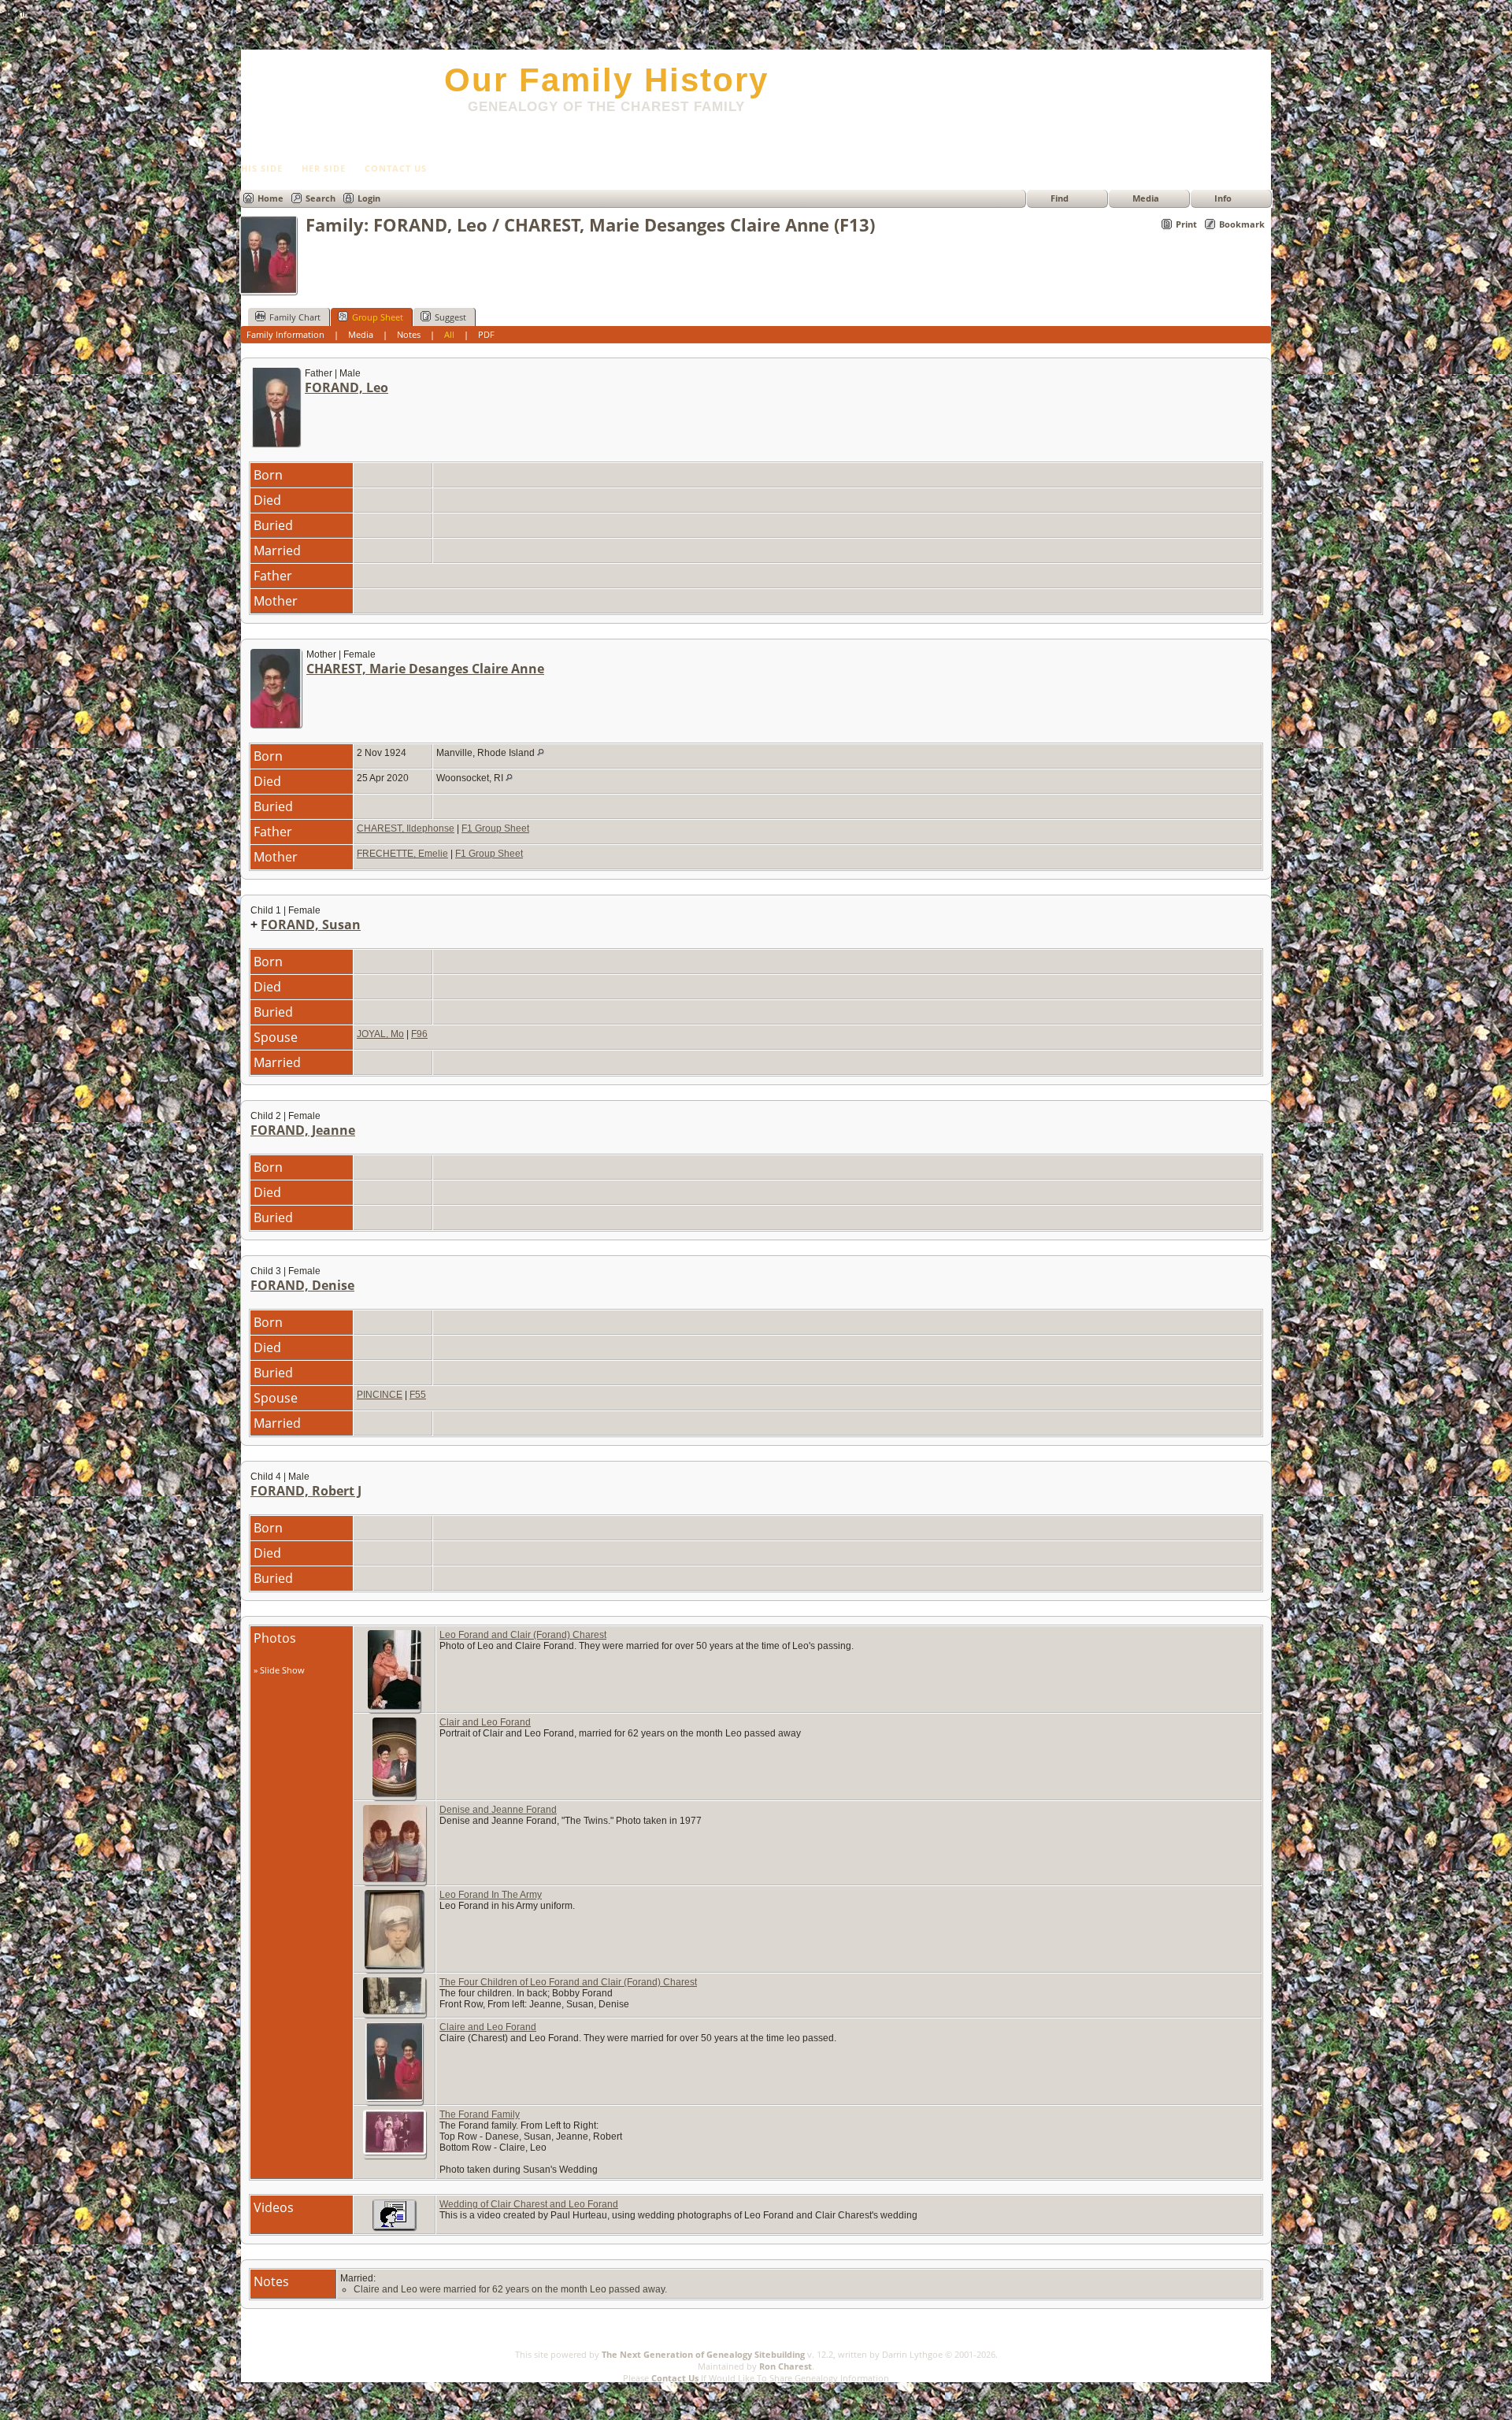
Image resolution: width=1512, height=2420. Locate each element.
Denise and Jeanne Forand (498, 1810)
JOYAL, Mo (380, 1034)
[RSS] (249, 2375)
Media (1146, 198)
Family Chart (295, 317)
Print (1186, 224)
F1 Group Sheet (495, 828)
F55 (418, 1395)
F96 (419, 1034)
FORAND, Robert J (306, 1491)
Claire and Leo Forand (488, 2027)
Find (1060, 198)
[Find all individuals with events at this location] (541, 753)
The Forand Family (480, 2114)
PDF (486, 334)
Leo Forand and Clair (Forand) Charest (523, 1635)
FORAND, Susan (311, 925)
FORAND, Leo (346, 387)
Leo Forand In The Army (491, 1895)
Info (1223, 198)
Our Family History (606, 80)
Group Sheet (378, 317)
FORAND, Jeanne (303, 1130)
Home (271, 198)
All (449, 334)
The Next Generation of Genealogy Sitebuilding (703, 2354)
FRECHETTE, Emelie (402, 854)
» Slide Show (279, 1670)
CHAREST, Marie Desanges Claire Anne (425, 669)
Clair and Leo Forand (485, 1722)
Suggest (450, 317)
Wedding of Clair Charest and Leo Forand (529, 2204)
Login (369, 198)
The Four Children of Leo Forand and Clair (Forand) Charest (568, 1982)
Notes (409, 334)
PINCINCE (380, 1395)
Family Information (285, 334)
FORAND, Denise (302, 1285)
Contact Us (675, 2378)
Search (321, 198)
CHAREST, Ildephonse (406, 828)
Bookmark (1242, 224)
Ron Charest (786, 2366)
